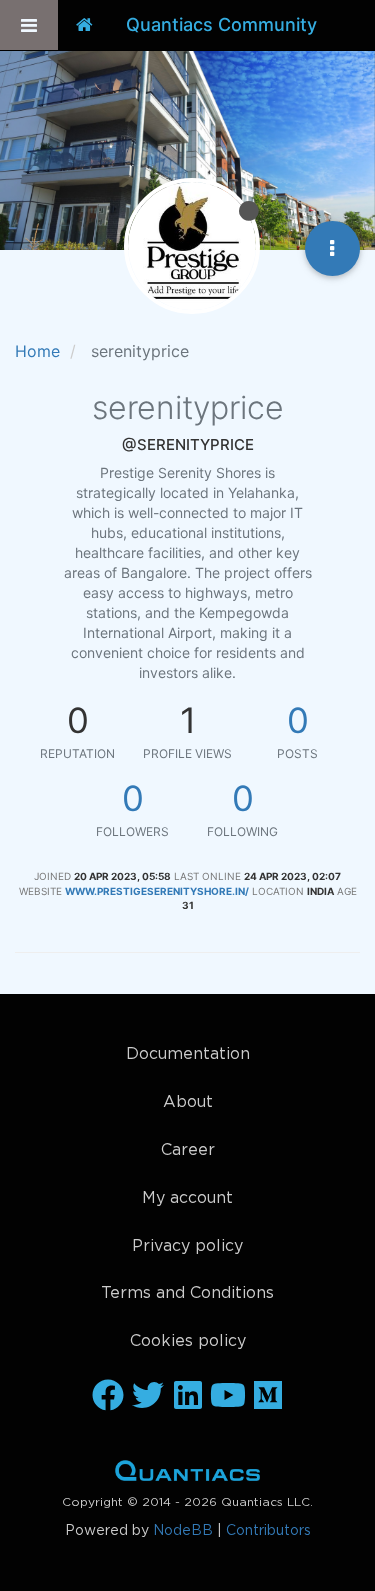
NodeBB (183, 1531)
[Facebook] (108, 1397)
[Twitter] (148, 1397)
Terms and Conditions (187, 1293)
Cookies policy (188, 1341)
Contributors (268, 1531)
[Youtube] (228, 1397)
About (188, 1102)
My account (187, 1198)
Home (187, 1475)
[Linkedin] (188, 1397)
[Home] (84, 25)
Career (188, 1150)
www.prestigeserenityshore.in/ (157, 891)
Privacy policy (187, 1246)
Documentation (188, 1054)
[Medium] (268, 1397)
